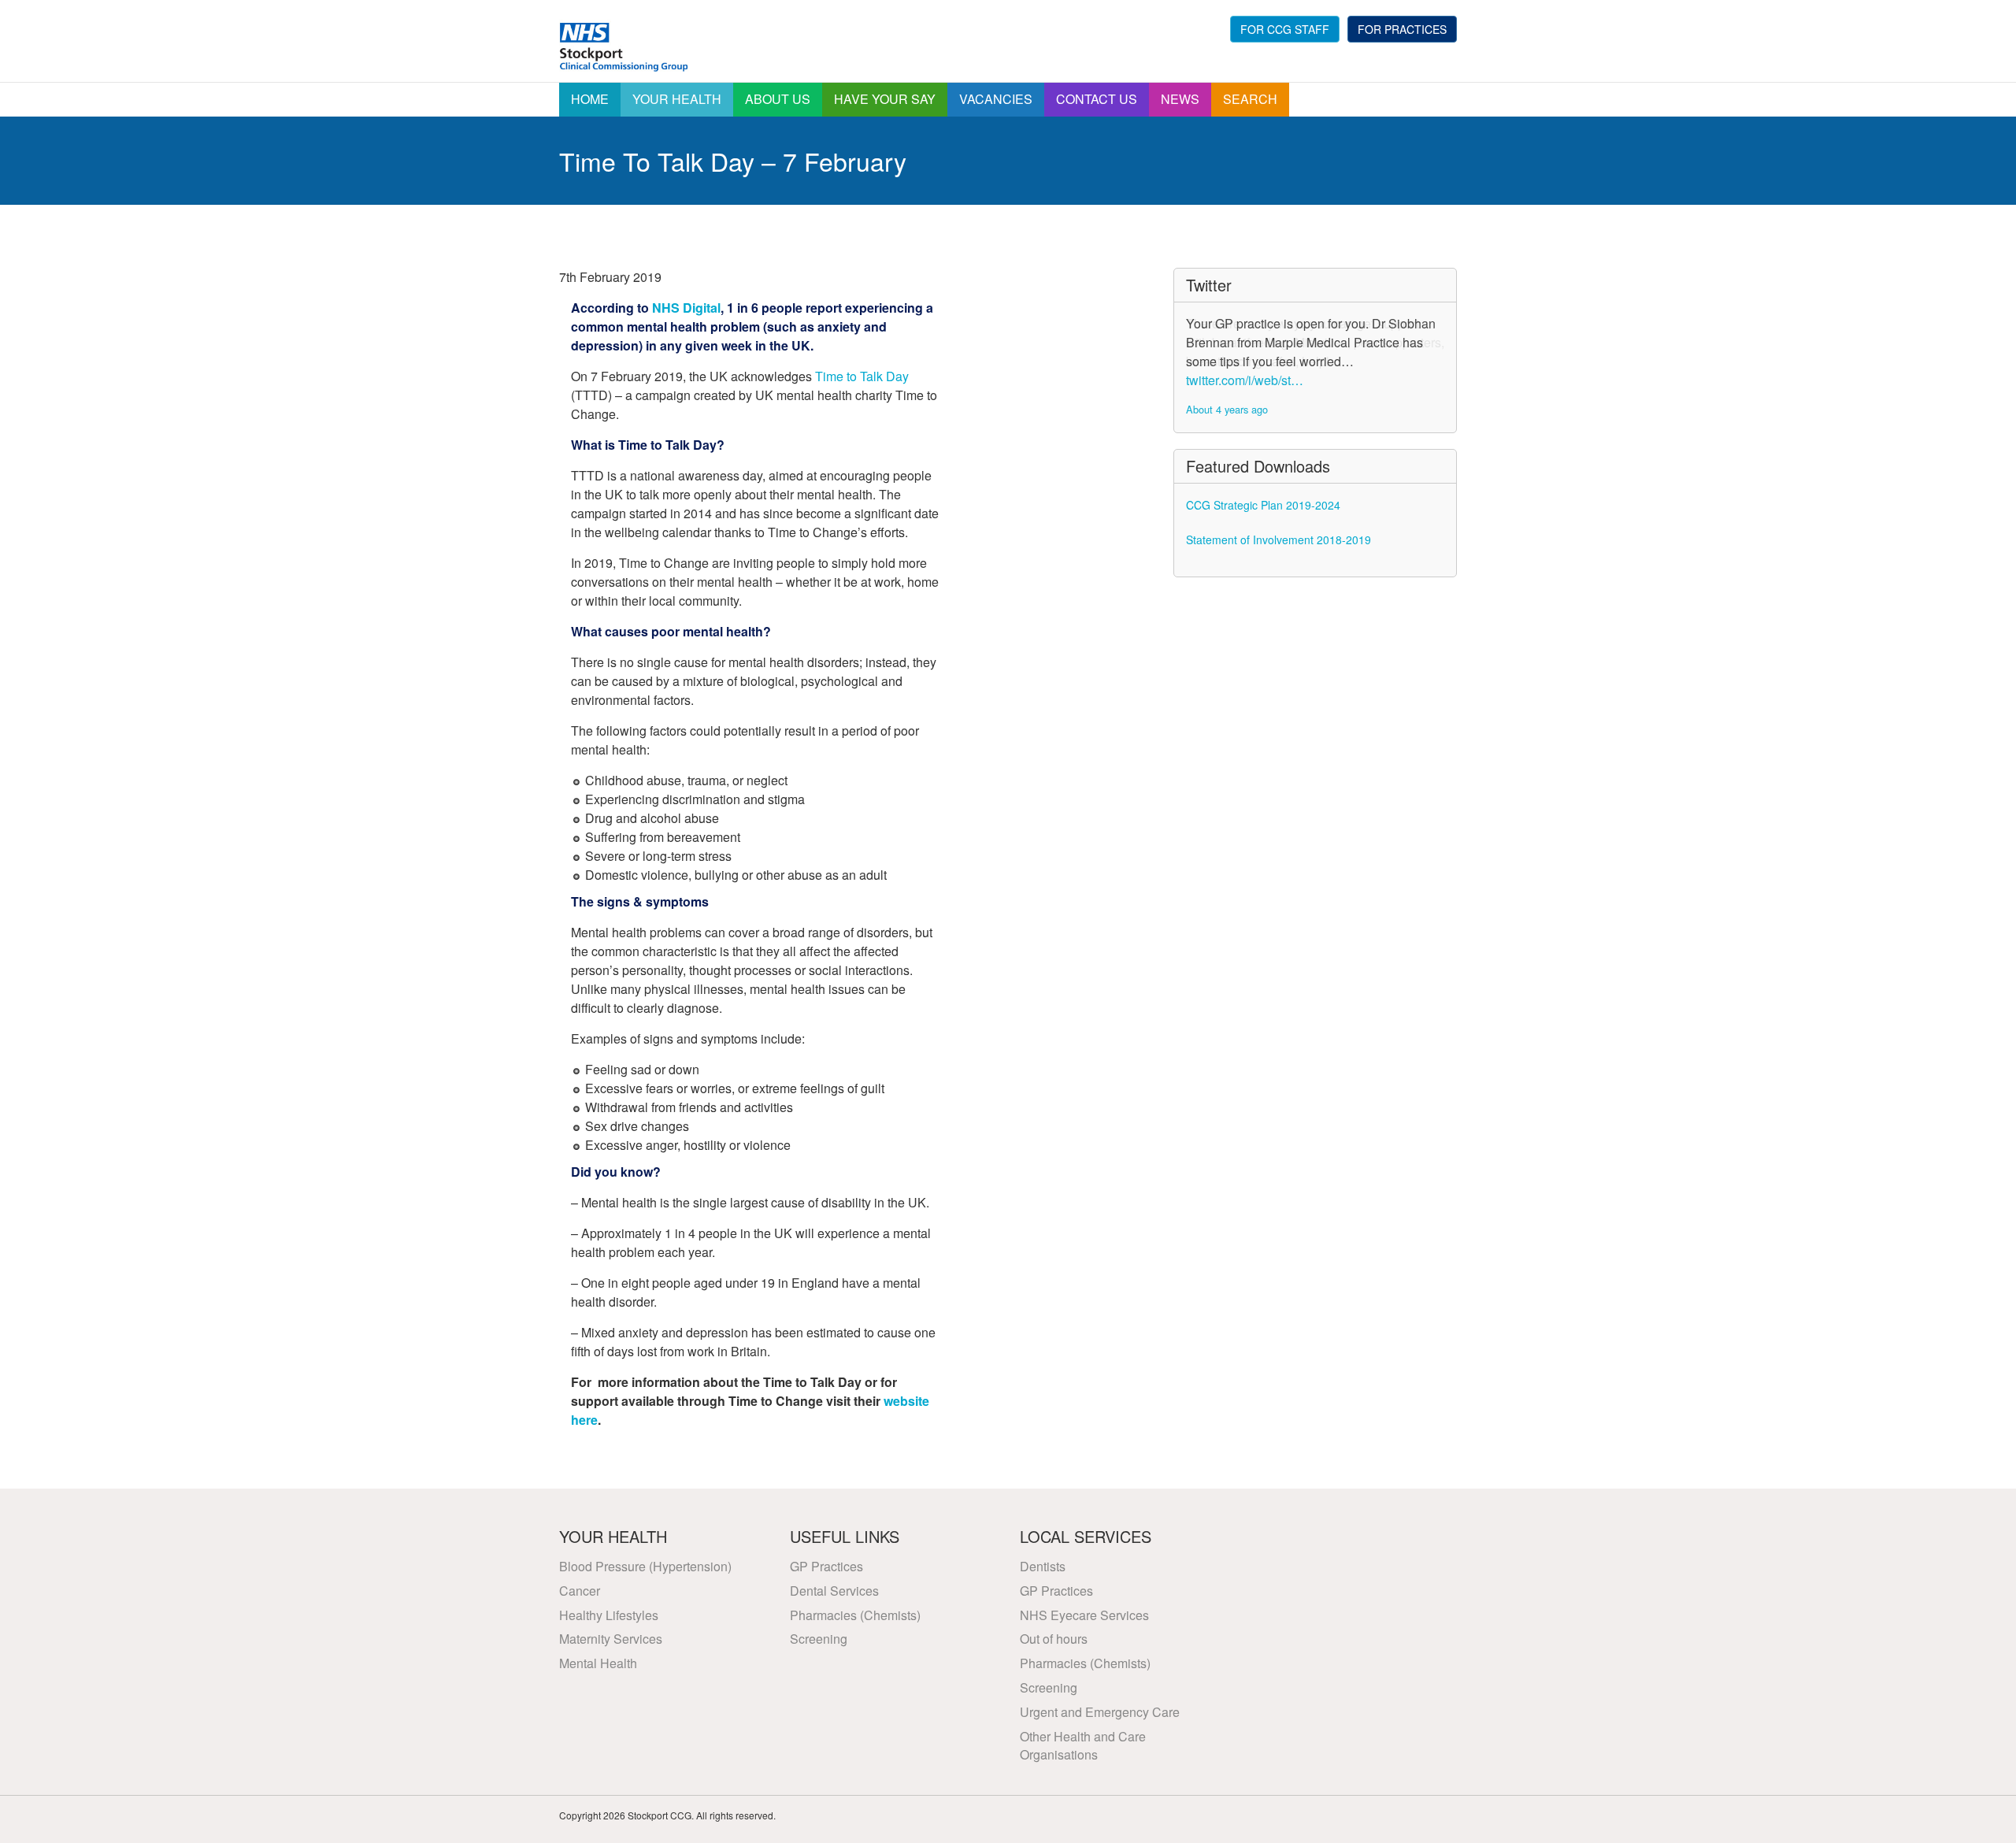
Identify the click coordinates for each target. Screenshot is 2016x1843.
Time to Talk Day (862, 376)
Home (590, 99)
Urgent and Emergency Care (1100, 1712)
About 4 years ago (1227, 409)
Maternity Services (611, 1639)
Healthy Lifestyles (609, 1615)
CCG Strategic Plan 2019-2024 (1263, 505)
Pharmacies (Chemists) (855, 1615)
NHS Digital (686, 308)
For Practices (1402, 29)
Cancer (580, 1591)
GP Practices (826, 1566)
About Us (778, 99)
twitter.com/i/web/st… (1245, 380)
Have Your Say (885, 99)
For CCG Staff (1285, 29)
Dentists (1043, 1566)
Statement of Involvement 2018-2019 (1279, 540)
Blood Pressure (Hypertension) (645, 1566)
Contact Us (1097, 99)
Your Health (677, 99)
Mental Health (598, 1663)
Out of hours (1054, 1639)
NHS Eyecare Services (1084, 1615)
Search (1250, 99)
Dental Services (834, 1591)
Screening (819, 1639)
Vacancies (996, 99)
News (1180, 99)
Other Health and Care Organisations (1083, 1745)
